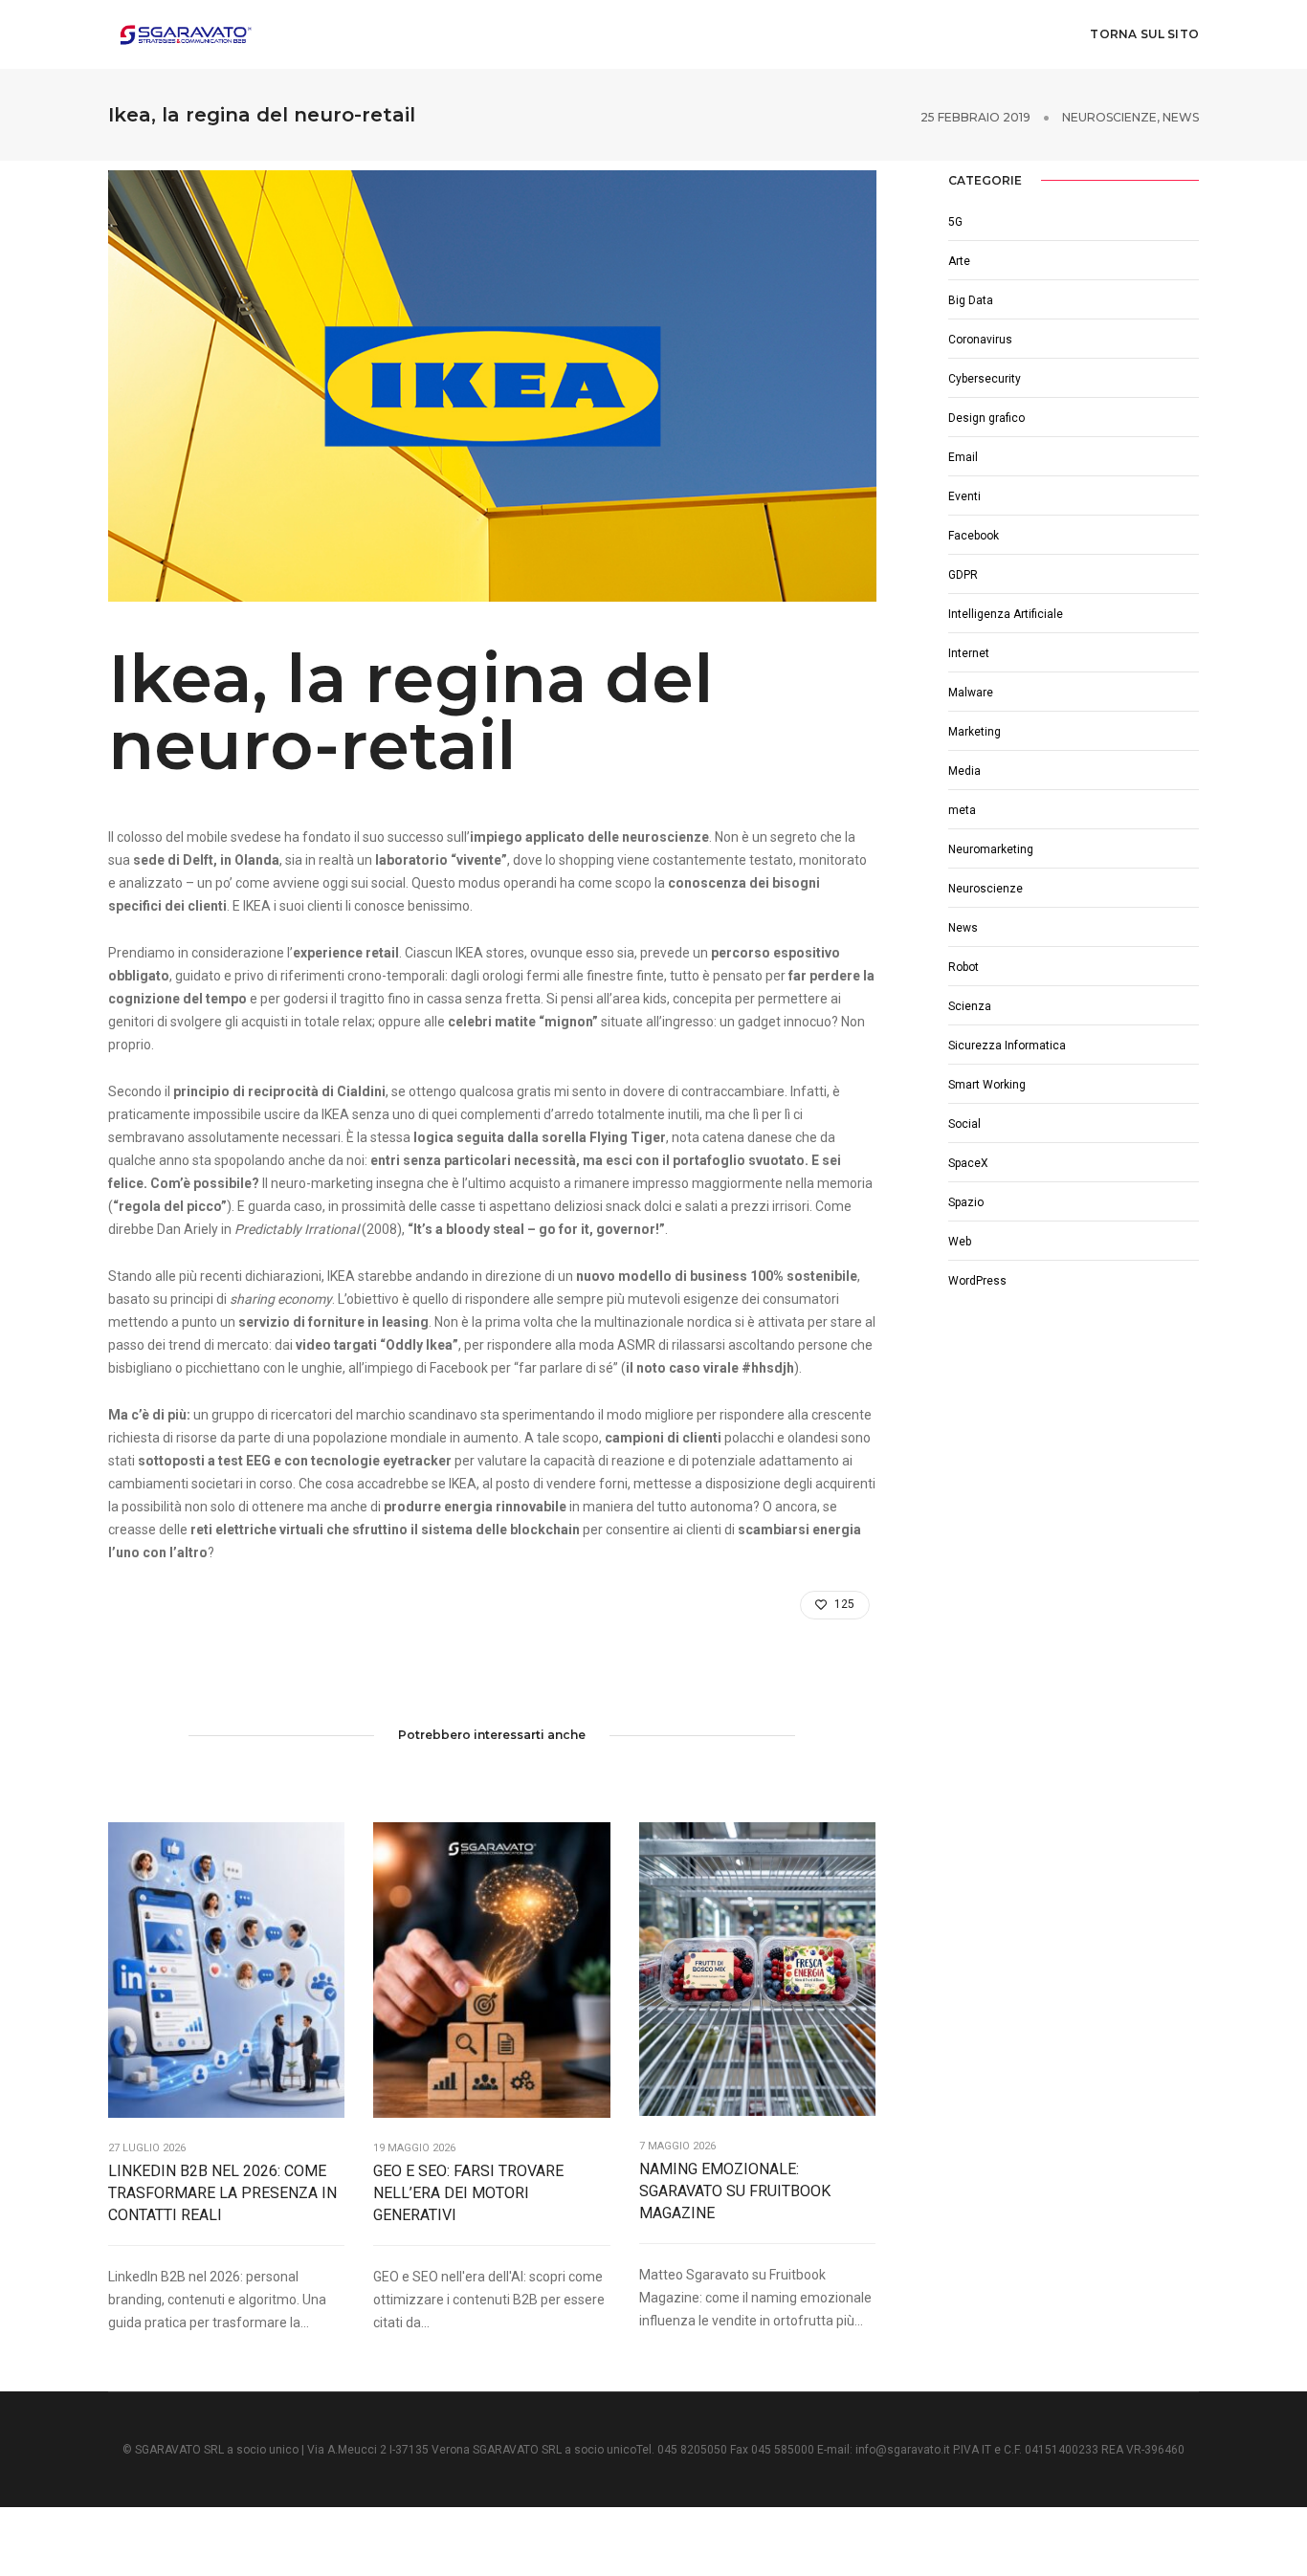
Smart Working (987, 1085)
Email (963, 457)
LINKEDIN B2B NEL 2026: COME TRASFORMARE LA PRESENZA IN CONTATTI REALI (222, 2193)
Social (964, 1124)
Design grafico (986, 418)
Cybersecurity (985, 379)
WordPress (977, 1281)
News (1181, 117)
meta (962, 810)
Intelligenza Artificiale (1006, 614)
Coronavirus (980, 340)
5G (955, 222)
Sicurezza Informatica (1007, 1046)
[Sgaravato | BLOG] (185, 33)
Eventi (964, 496)
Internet (969, 653)
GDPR (963, 575)
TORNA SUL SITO (1144, 34)
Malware (971, 693)
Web (960, 1242)
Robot (964, 967)
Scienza (970, 1006)
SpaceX (968, 1163)
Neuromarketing (991, 849)
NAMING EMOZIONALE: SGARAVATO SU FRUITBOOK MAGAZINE (735, 2191)
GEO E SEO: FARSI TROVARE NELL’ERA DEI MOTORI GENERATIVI (468, 2193)
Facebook (974, 536)
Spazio (966, 1202)
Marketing (975, 732)
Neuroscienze (1109, 117)
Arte (959, 261)
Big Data (971, 300)
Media (964, 771)
